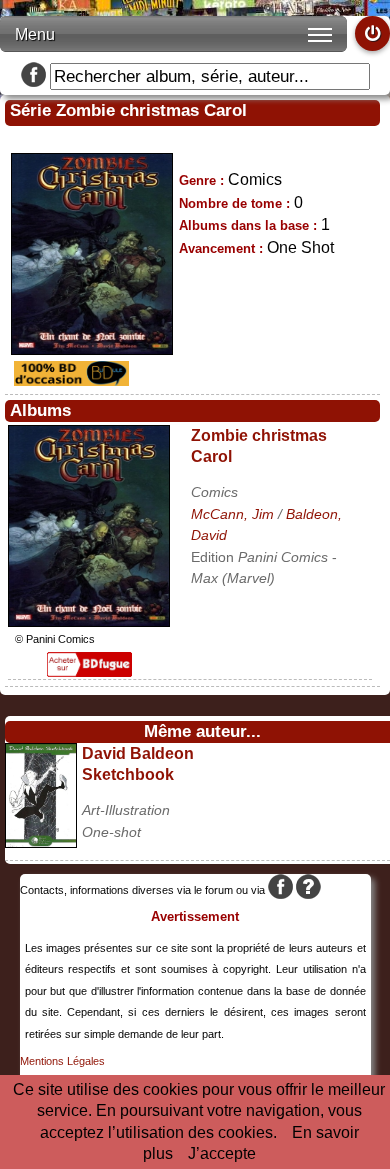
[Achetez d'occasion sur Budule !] (69, 380)
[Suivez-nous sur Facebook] (33, 76)
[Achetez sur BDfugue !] (89, 671)
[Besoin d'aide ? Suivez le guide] (308, 890)
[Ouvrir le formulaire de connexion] (372, 33)
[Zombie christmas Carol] (89, 621)
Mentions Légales (62, 1061)
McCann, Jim (232, 514)
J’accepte (222, 1153)
